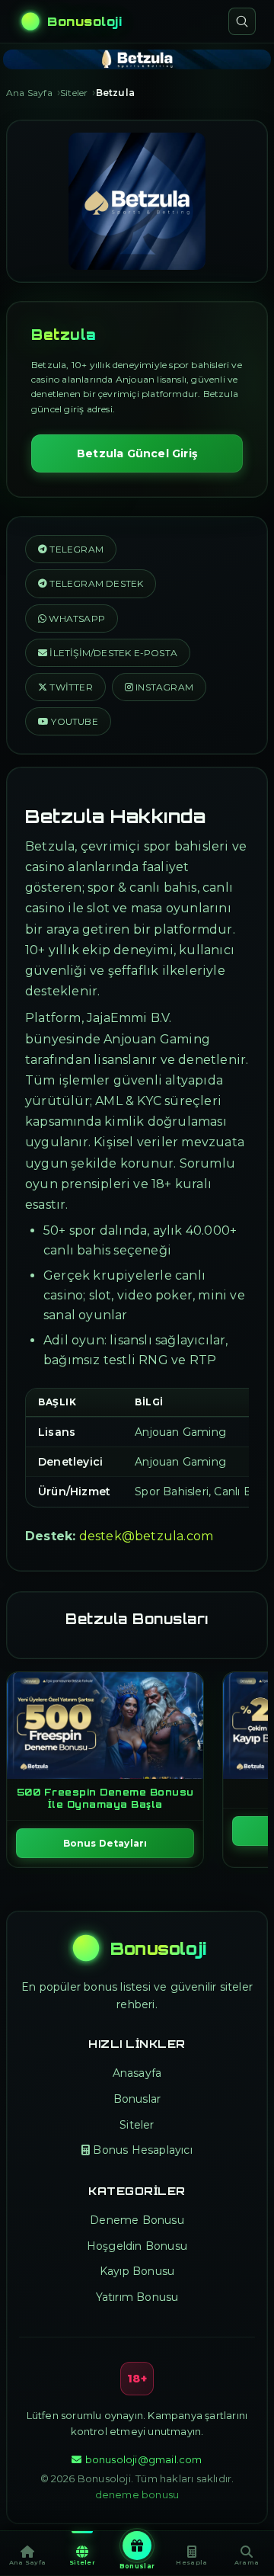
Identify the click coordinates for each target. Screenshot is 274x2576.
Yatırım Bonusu (137, 2297)
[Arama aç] (242, 21)
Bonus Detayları (105, 1843)
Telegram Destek (95, 583)
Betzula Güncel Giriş (137, 453)
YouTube (73, 721)
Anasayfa (137, 2073)
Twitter (70, 687)
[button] (108, 653)
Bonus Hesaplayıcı (142, 2150)
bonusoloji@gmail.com (143, 2459)
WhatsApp (76, 618)
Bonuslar (137, 2099)
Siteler (137, 2125)
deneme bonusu (137, 2494)
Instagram (163, 687)
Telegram (75, 549)
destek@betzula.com (147, 1536)
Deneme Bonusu (137, 2220)
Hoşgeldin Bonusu (137, 2246)
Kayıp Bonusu (137, 2271)
